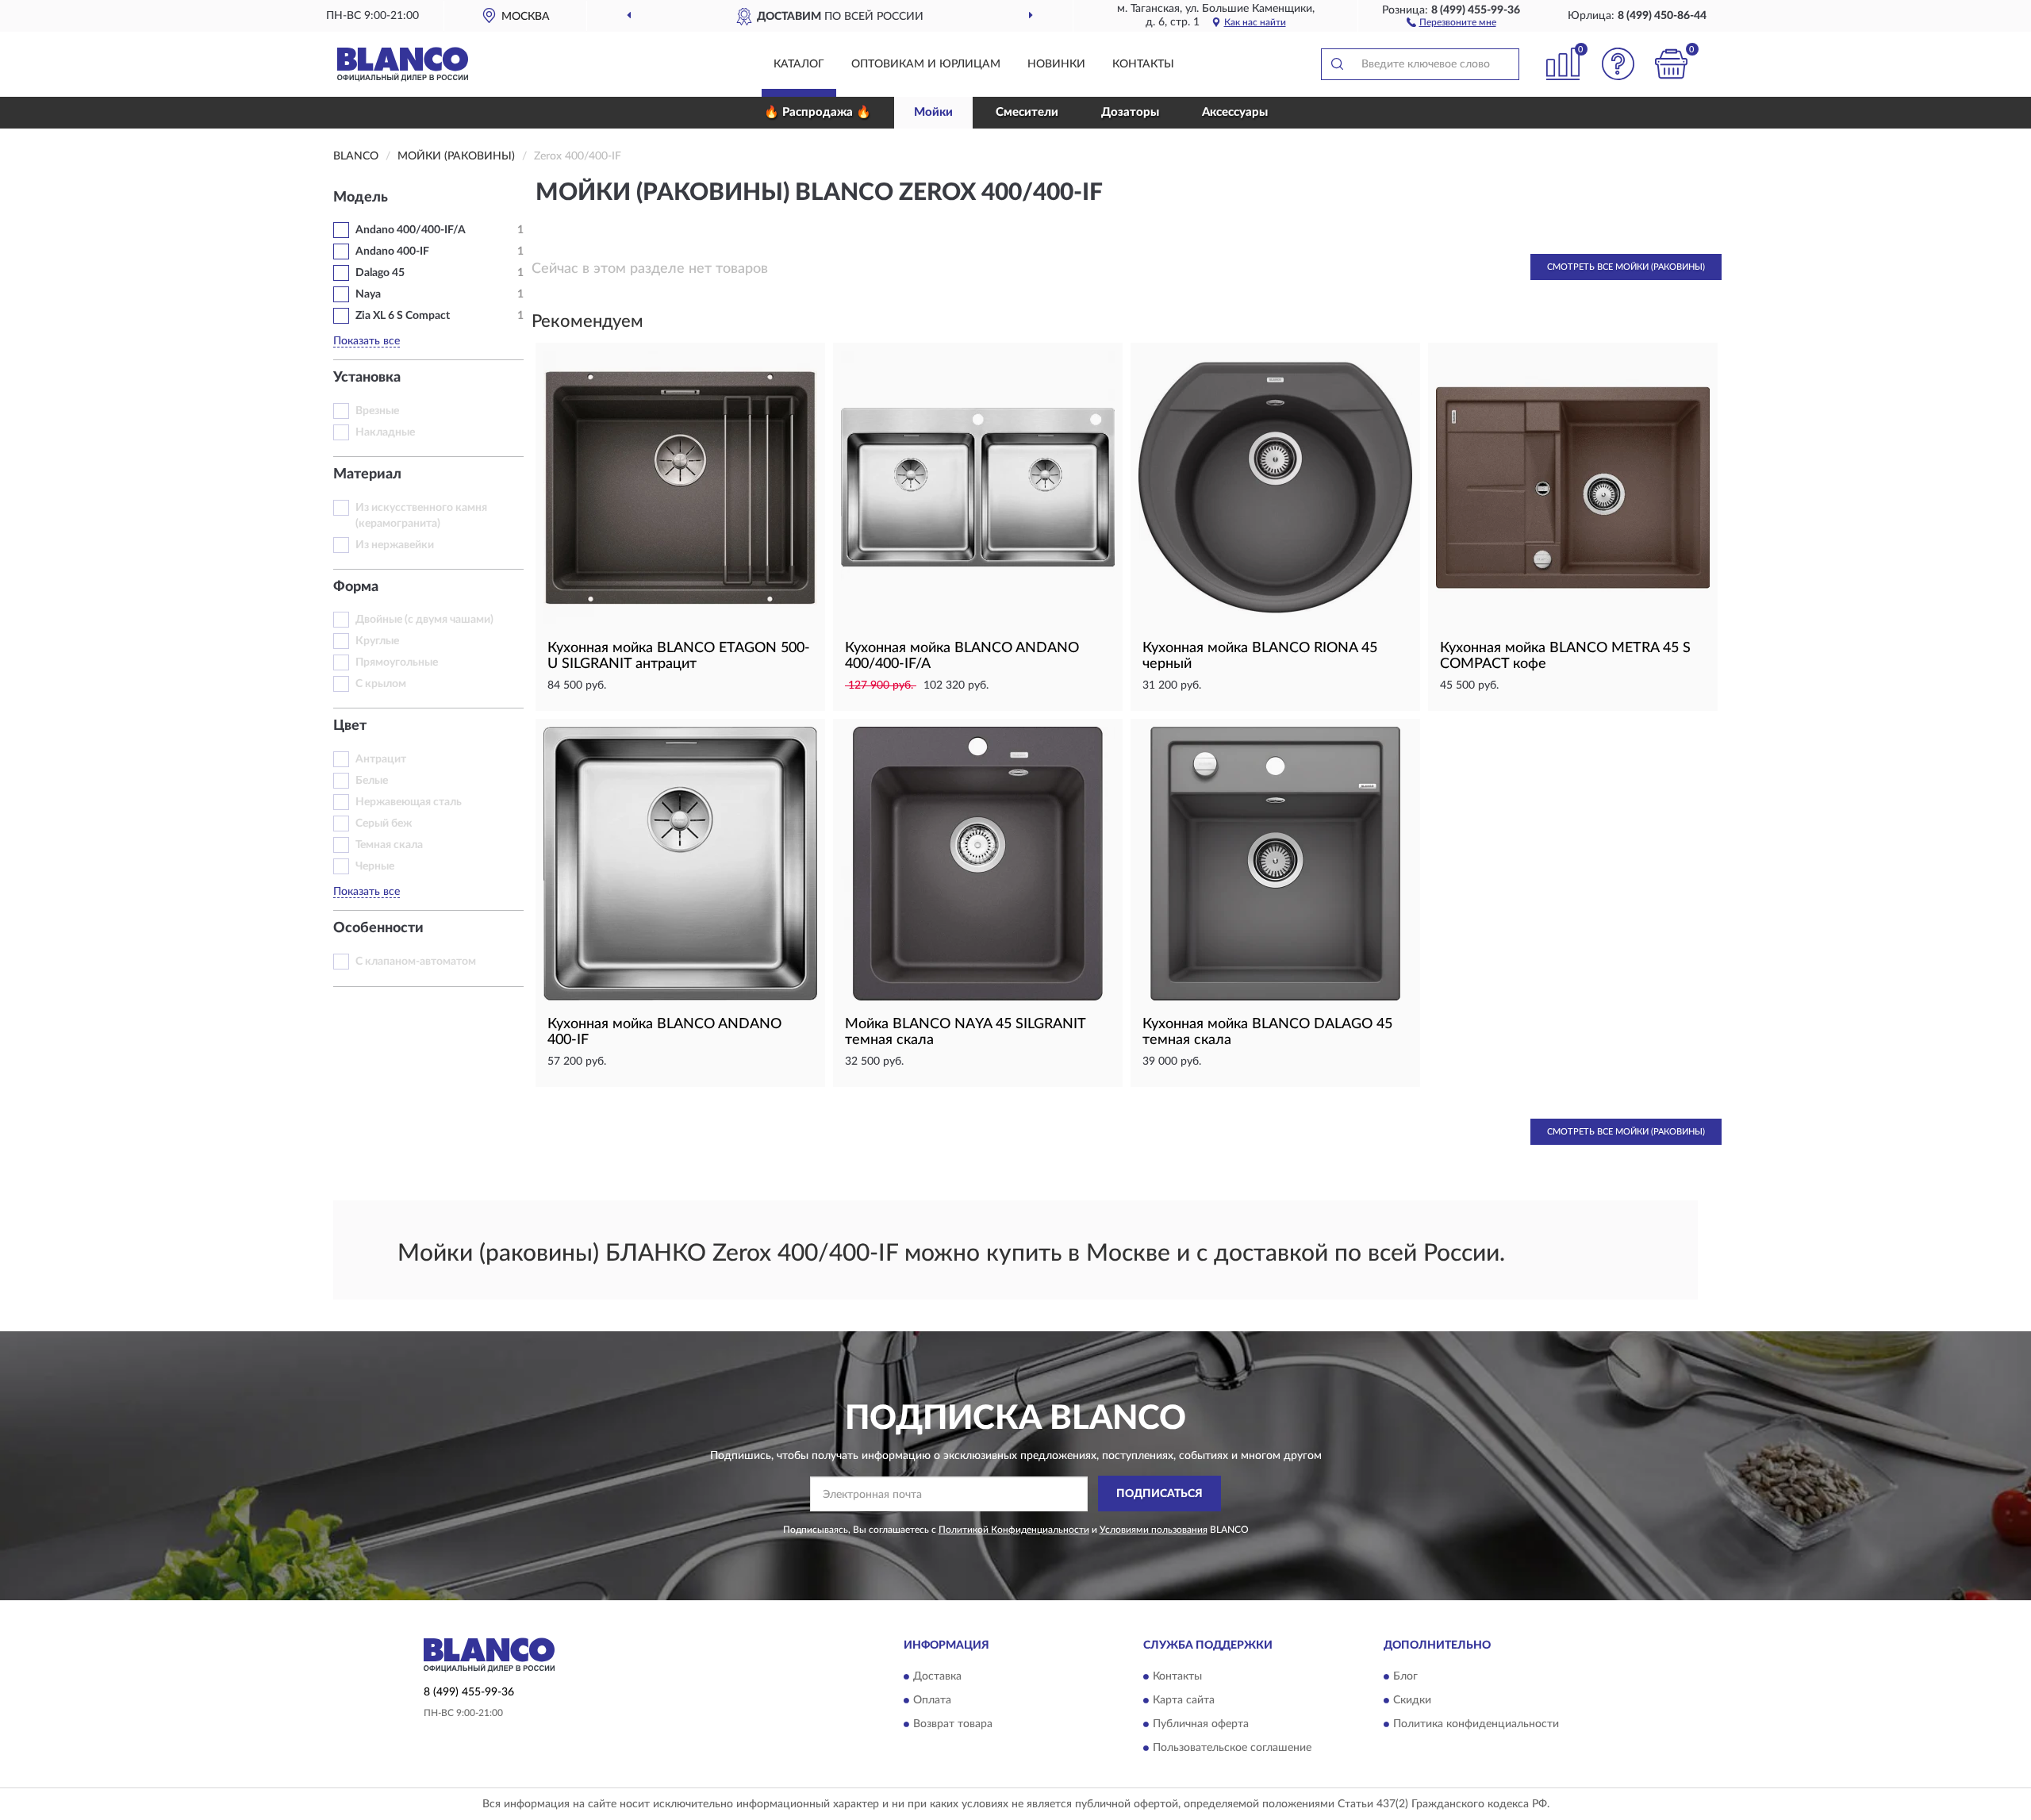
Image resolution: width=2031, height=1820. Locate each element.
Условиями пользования (1154, 1530)
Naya (368, 294)
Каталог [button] (799, 64)
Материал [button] (367, 474)
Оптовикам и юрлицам (926, 64)
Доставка (937, 1676)
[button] (1451, 21)
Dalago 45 (380, 273)
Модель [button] (361, 198)
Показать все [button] (367, 341)
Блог (1405, 1676)
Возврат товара (953, 1724)
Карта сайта (1184, 1700)
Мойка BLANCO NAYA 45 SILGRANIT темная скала (965, 1032)
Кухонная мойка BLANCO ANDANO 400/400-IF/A (962, 656)
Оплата (932, 1700)
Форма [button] (356, 587)
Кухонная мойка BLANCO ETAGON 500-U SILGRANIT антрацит (679, 656)
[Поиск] (1337, 64)
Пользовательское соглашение (1232, 1748)
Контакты (1143, 64)
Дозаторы (1130, 112)
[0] (1672, 64)
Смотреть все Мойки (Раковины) (1626, 267)
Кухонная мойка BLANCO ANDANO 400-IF (664, 1032)
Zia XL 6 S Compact (403, 316)
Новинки (1056, 64)
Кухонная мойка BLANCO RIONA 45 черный (1260, 656)
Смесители (1027, 112)
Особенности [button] (378, 928)
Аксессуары (1235, 112)
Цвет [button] (350, 726)
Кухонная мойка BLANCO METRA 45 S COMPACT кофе (1565, 656)
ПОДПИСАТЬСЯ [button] (1159, 1494)
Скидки (1412, 1700)
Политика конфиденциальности (1476, 1724)
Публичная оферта (1201, 1724)
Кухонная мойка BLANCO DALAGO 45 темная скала (1267, 1032)
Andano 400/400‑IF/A (411, 230)
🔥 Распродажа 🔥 (818, 112)
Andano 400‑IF (392, 251)
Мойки (933, 112)
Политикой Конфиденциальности (1014, 1530)
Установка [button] (367, 378)
